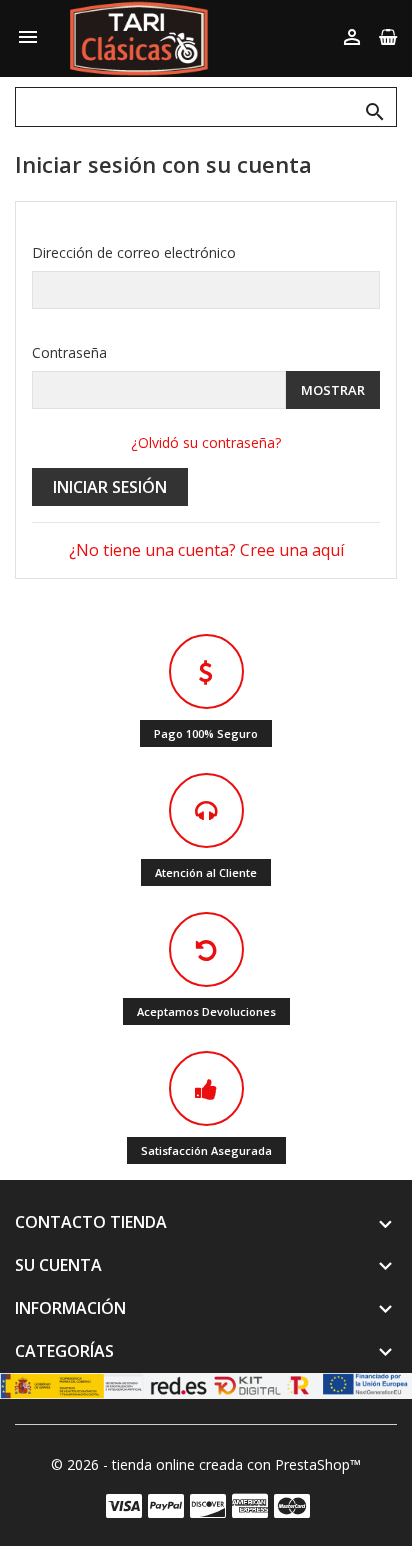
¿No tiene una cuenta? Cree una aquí (206, 550)
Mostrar (333, 390)
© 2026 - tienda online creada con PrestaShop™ (206, 1464)
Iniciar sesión (110, 487)
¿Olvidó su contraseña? (206, 442)
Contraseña (69, 352)
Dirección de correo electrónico (134, 252)
